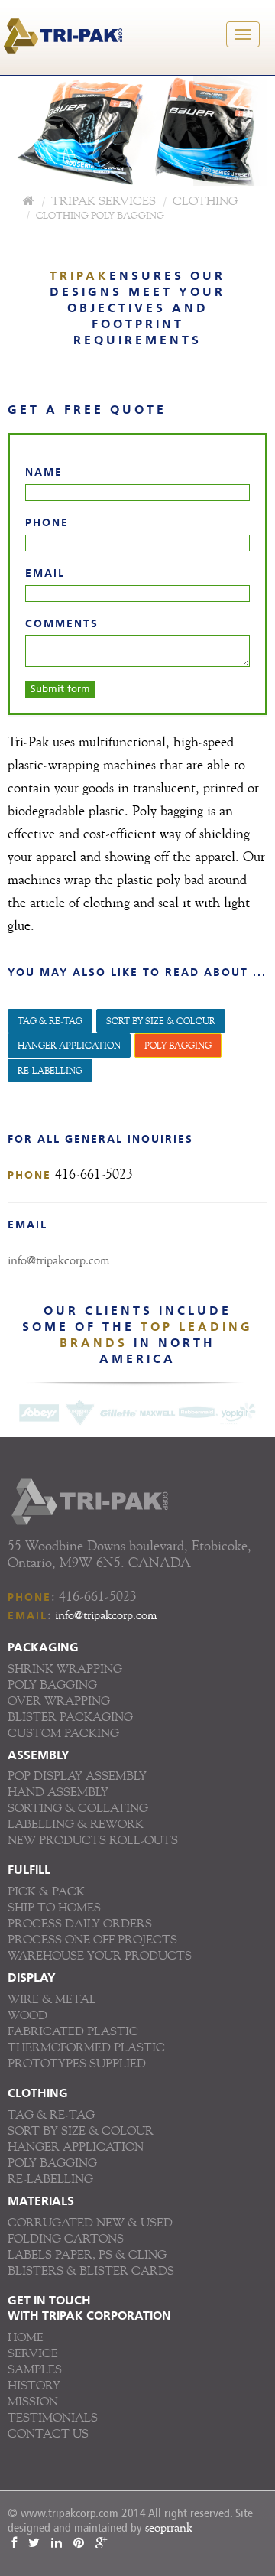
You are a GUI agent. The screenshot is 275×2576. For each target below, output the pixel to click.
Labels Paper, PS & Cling (87, 2254)
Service (33, 2353)
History (34, 2385)
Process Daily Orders (80, 1923)
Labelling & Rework (76, 1824)
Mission (33, 2401)
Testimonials (53, 2417)
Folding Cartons (66, 2238)
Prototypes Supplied (77, 2063)
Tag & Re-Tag (51, 2114)
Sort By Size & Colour (161, 1021)
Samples (35, 2369)
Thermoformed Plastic (86, 2047)
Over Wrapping (59, 1701)
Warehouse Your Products (100, 1955)
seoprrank (169, 2527)
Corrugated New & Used (90, 2222)
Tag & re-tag (50, 1021)
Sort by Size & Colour (81, 2130)
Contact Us (48, 2433)
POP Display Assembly (77, 1776)
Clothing (205, 201)
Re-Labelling (50, 2179)
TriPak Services (104, 201)
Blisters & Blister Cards (91, 2270)
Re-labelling (50, 1070)
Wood (27, 2015)
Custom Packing (63, 1733)
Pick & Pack (46, 1891)
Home (26, 2337)
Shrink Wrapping (65, 1669)
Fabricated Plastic (73, 2031)
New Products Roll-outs (93, 1840)
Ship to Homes (54, 1907)
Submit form (60, 689)
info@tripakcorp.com (58, 1260)
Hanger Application (69, 1045)
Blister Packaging (70, 1717)
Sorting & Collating (78, 1808)
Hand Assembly (58, 1792)
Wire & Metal (52, 1999)
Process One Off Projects (92, 1939)
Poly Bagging (178, 1045)
